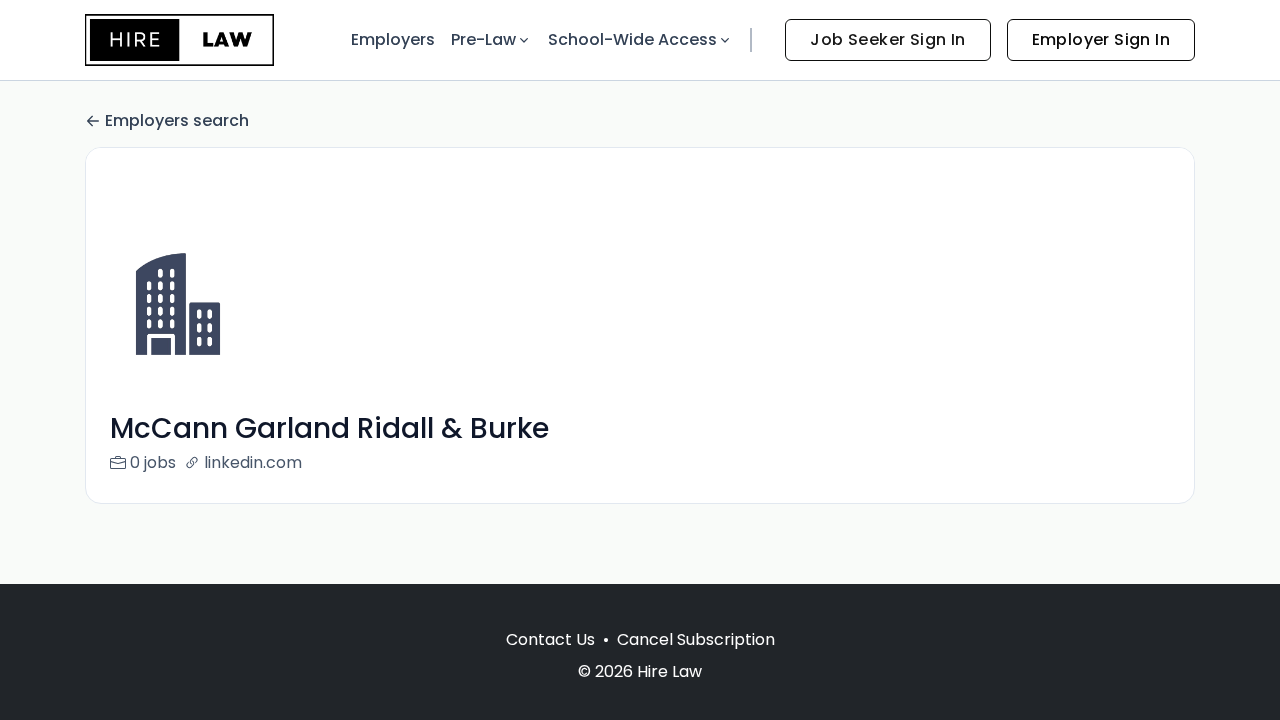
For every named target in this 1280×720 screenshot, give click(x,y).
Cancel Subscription (696, 639)
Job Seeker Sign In (887, 39)
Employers (393, 39)
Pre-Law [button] (483, 39)
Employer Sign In (1101, 39)
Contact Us (550, 639)
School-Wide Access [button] (632, 39)
